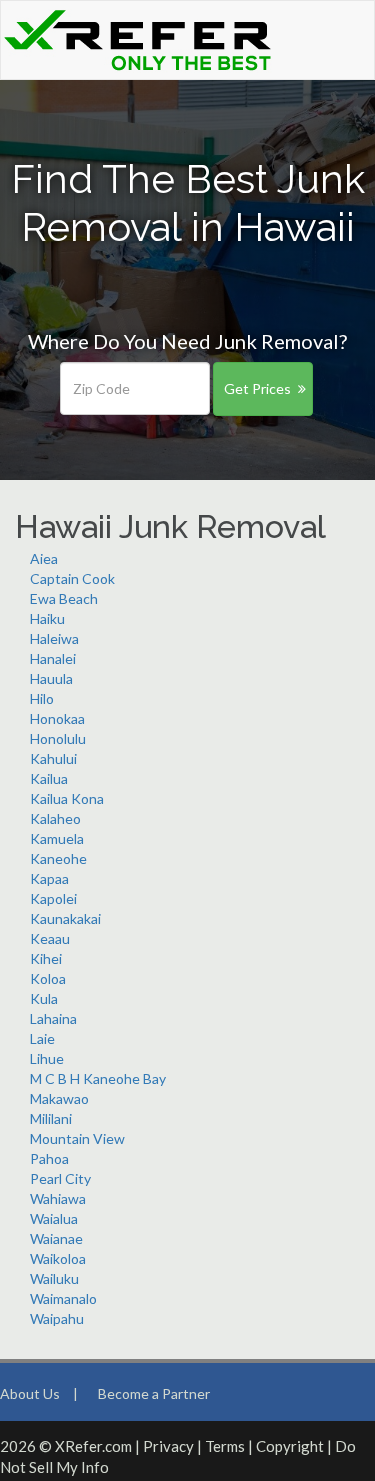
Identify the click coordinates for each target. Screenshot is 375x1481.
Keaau (50, 938)
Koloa (48, 978)
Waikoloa (58, 1258)
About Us (30, 1393)
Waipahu (57, 1318)
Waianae (56, 1238)
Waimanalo (63, 1298)
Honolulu (58, 738)
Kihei (46, 958)
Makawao (59, 1098)
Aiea (44, 558)
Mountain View (77, 1138)
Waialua (54, 1218)
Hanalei (53, 658)
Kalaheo (55, 818)
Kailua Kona (67, 798)
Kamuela (57, 838)
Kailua (49, 778)
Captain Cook (72, 578)
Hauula (51, 678)
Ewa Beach (64, 598)
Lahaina (53, 1018)
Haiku (47, 618)
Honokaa (57, 718)
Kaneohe (58, 858)
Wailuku (54, 1278)
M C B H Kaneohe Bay (98, 1078)
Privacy (168, 1446)
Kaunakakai (65, 918)
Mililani (51, 1118)
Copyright (290, 1446)
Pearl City (60, 1178)
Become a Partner (154, 1393)
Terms (225, 1446)
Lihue (47, 1058)
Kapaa (49, 878)
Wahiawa (58, 1198)
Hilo (42, 698)
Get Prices (257, 388)
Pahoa (49, 1158)
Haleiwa (54, 638)
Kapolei (53, 898)
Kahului (53, 758)
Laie (42, 1038)
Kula (44, 998)
